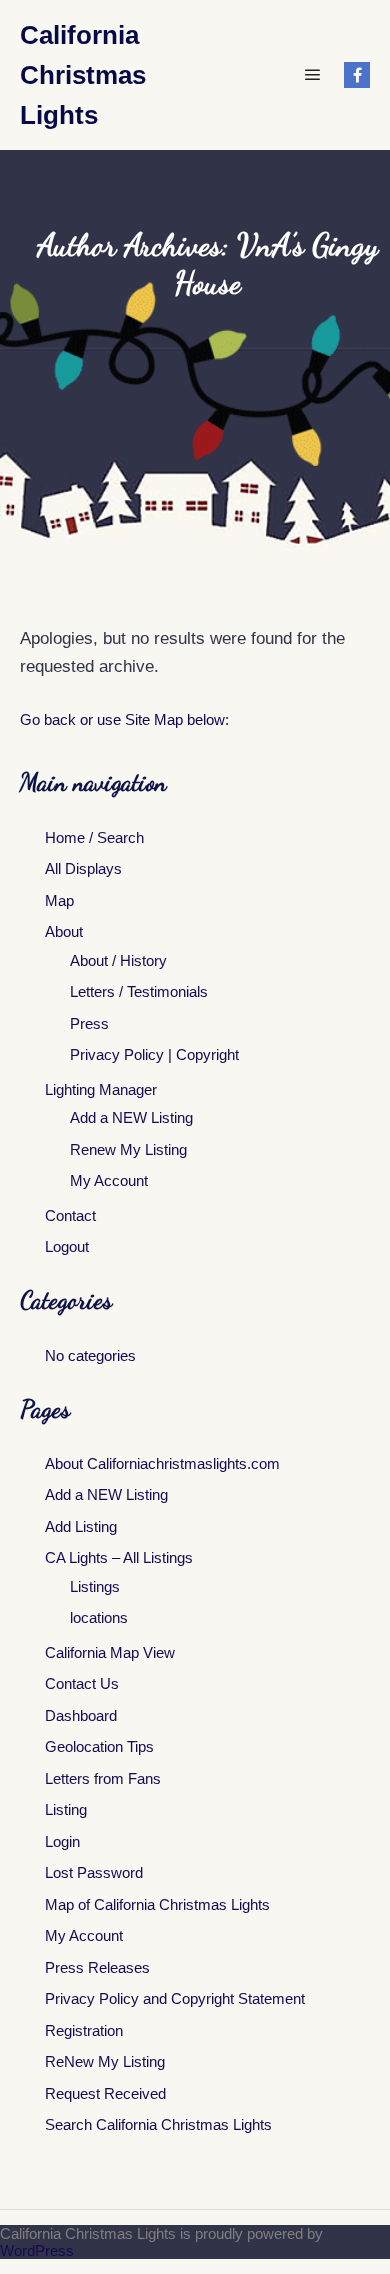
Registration (84, 2030)
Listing (66, 1809)
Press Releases (97, 1967)
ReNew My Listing (105, 2061)
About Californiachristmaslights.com (162, 1463)
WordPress (37, 2250)
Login (62, 1841)
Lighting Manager (101, 1089)
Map (59, 900)
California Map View (110, 1652)
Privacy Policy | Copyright (154, 1054)
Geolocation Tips (99, 1746)
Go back (48, 719)
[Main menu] (313, 75)
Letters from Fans (103, 1778)
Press (89, 1023)
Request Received (105, 2093)
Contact (70, 1215)
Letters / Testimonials (139, 991)
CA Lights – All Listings (119, 1557)
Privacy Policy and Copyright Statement (175, 1998)
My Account (109, 1180)
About (64, 931)
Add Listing (81, 1526)
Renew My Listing (128, 1149)
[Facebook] (357, 75)
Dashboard (81, 1715)
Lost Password (94, 1872)
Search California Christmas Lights (158, 2124)
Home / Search (94, 837)
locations (99, 1617)
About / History (118, 960)
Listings (95, 1586)
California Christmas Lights (83, 75)
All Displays (83, 868)
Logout (67, 1246)
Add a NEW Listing (131, 1117)
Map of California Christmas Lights (157, 1904)
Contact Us (82, 1683)
